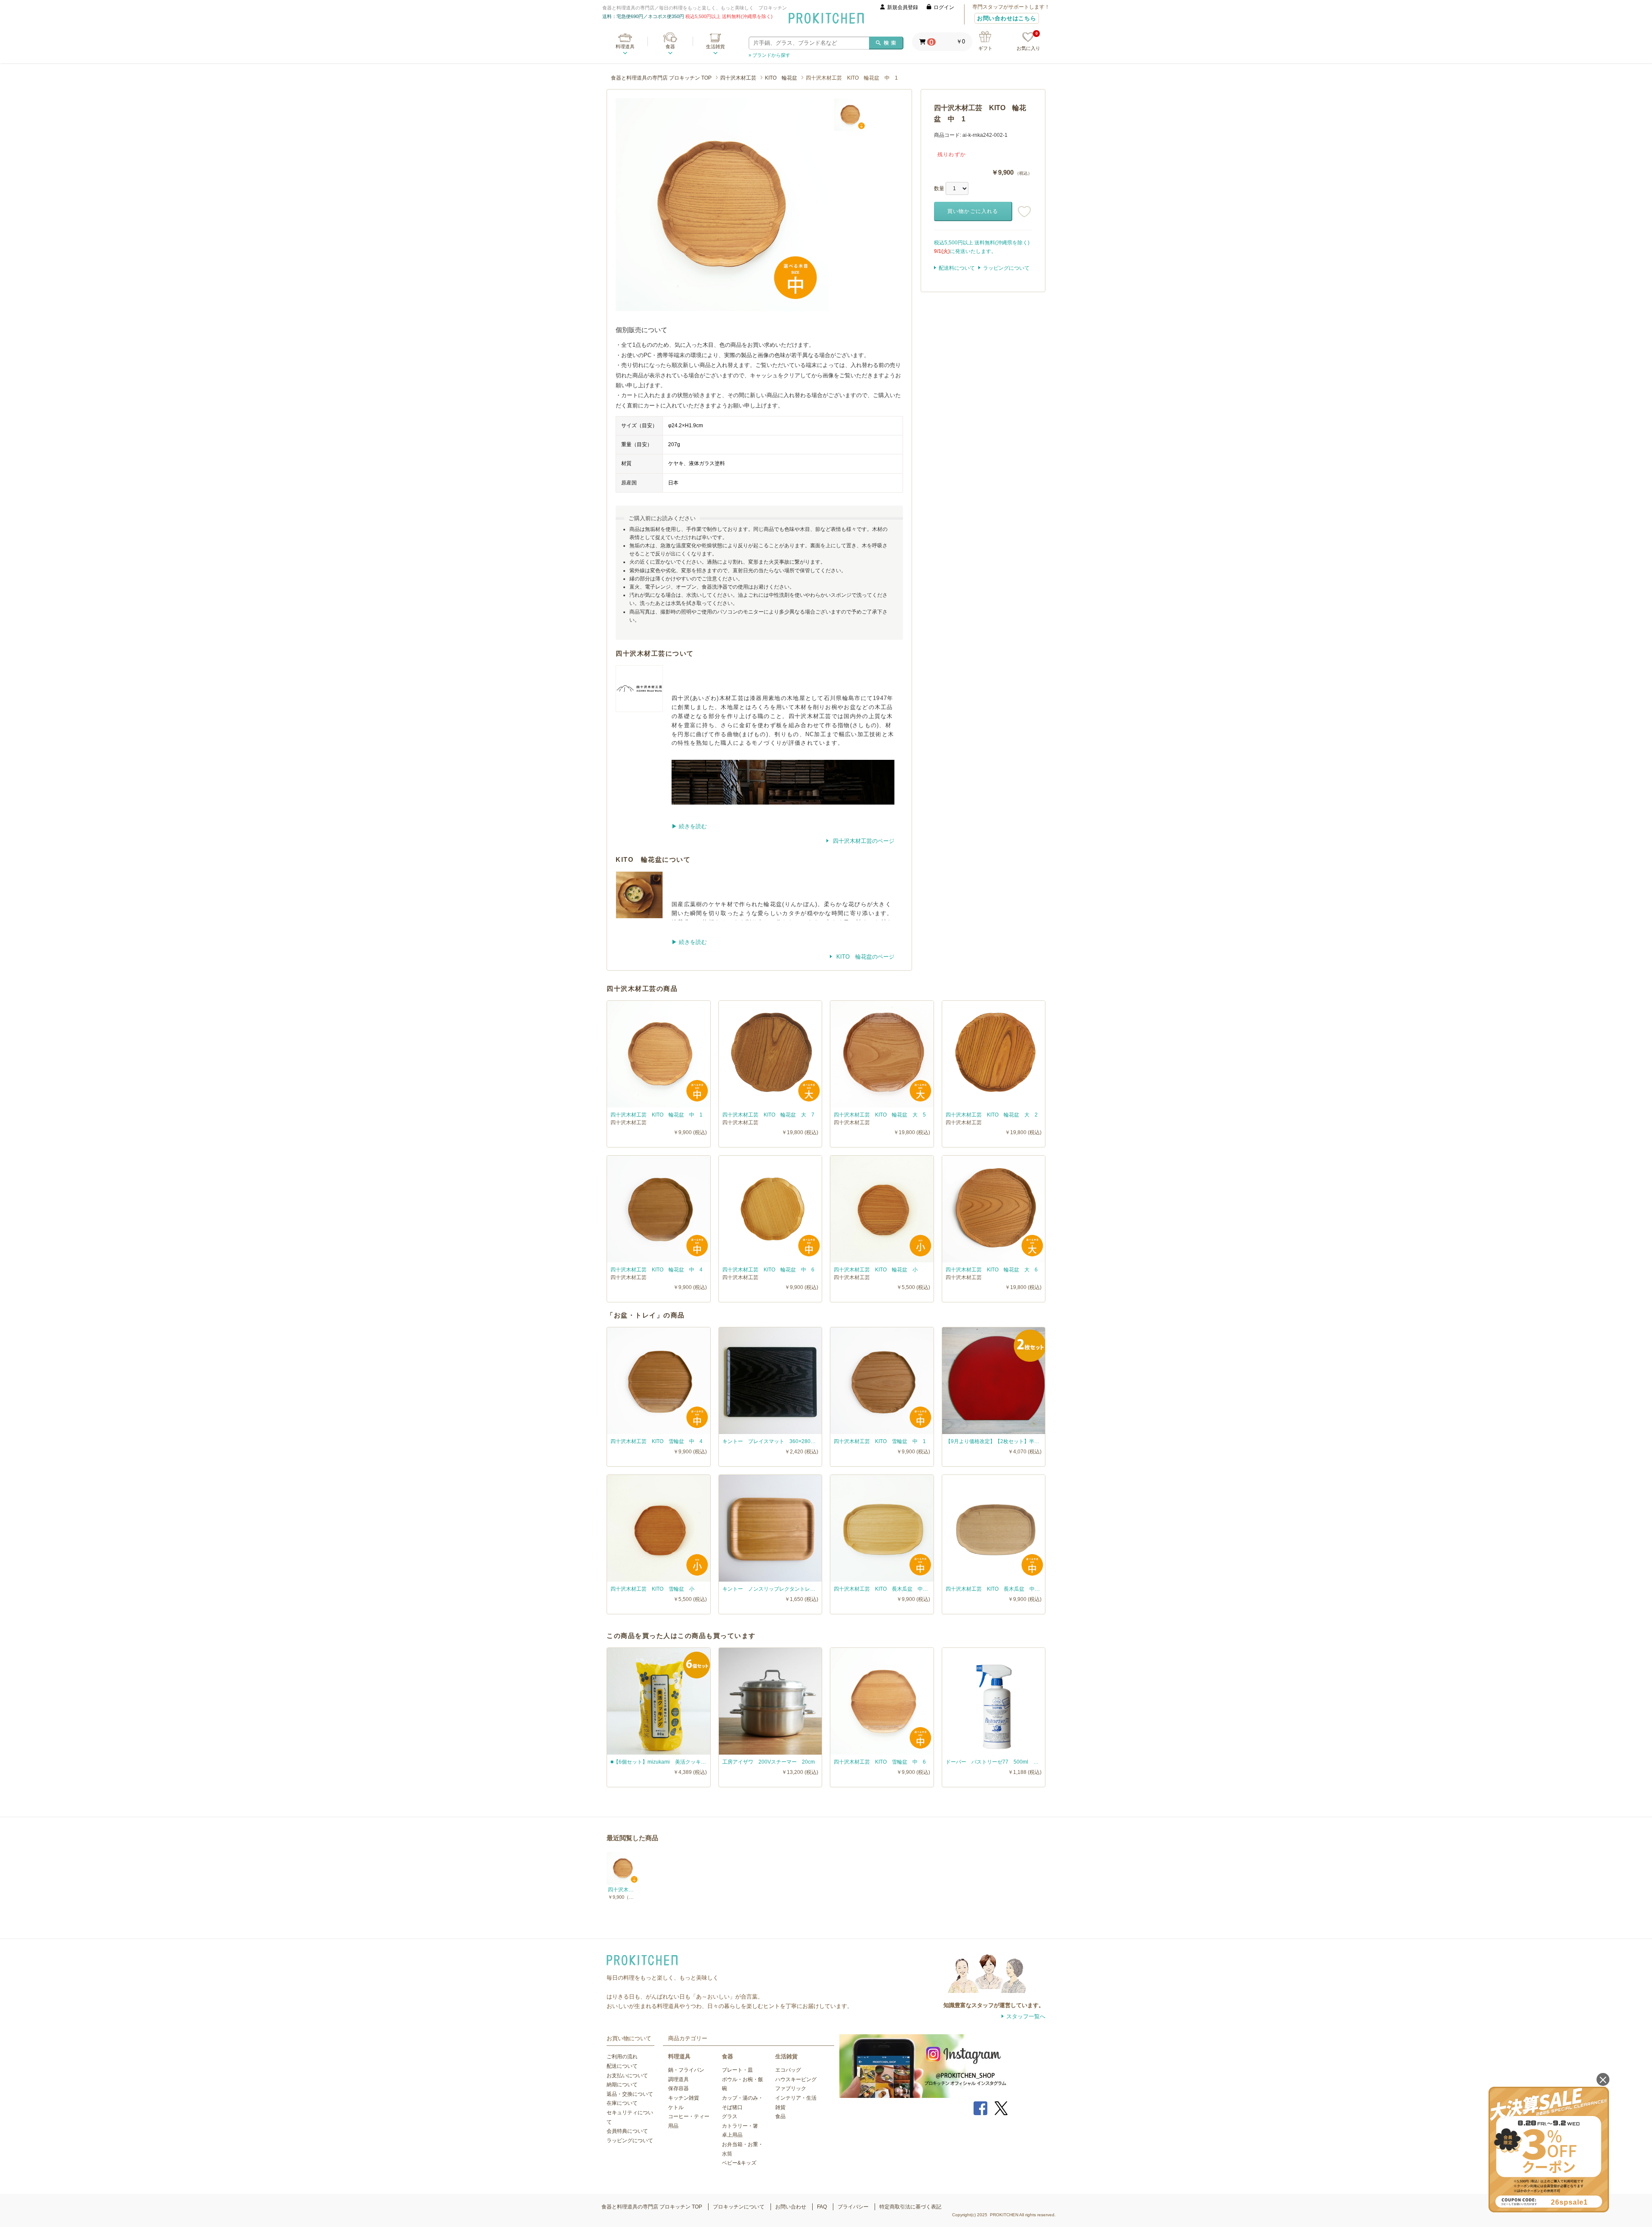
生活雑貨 (715, 46)
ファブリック (791, 2088)
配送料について (957, 268)
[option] (722, 205)
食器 (670, 46)
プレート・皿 (737, 2070)
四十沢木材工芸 (738, 78)
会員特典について (627, 2131)
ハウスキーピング (796, 2079)
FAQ (822, 2207)
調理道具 (678, 2079)
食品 (780, 2116)
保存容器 (678, 2088)
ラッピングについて (1006, 268)
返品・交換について (630, 2094)
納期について (622, 2085)
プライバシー (853, 2207)
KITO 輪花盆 (781, 78)
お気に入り (1028, 42)
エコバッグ (788, 2070)
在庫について (622, 2103)
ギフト (985, 48)
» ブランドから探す (769, 55)
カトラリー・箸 (740, 2126)
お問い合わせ (791, 2207)
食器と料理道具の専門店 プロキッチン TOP (661, 78)
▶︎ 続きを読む (689, 826)
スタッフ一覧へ (1026, 2016)
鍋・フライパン (686, 2070)
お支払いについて (627, 2076)
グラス (730, 2116)
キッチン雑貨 (684, 2098)
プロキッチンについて (739, 2207)
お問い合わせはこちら (1007, 18)
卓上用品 (732, 2135)
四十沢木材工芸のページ (863, 841)
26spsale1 (1569, 2202)
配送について (622, 2066)
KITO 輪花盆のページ (865, 957)
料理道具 (625, 46)
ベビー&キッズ (739, 2163)
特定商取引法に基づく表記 (910, 2207)
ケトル (676, 2107)
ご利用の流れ (622, 2057)
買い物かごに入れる (973, 211)
